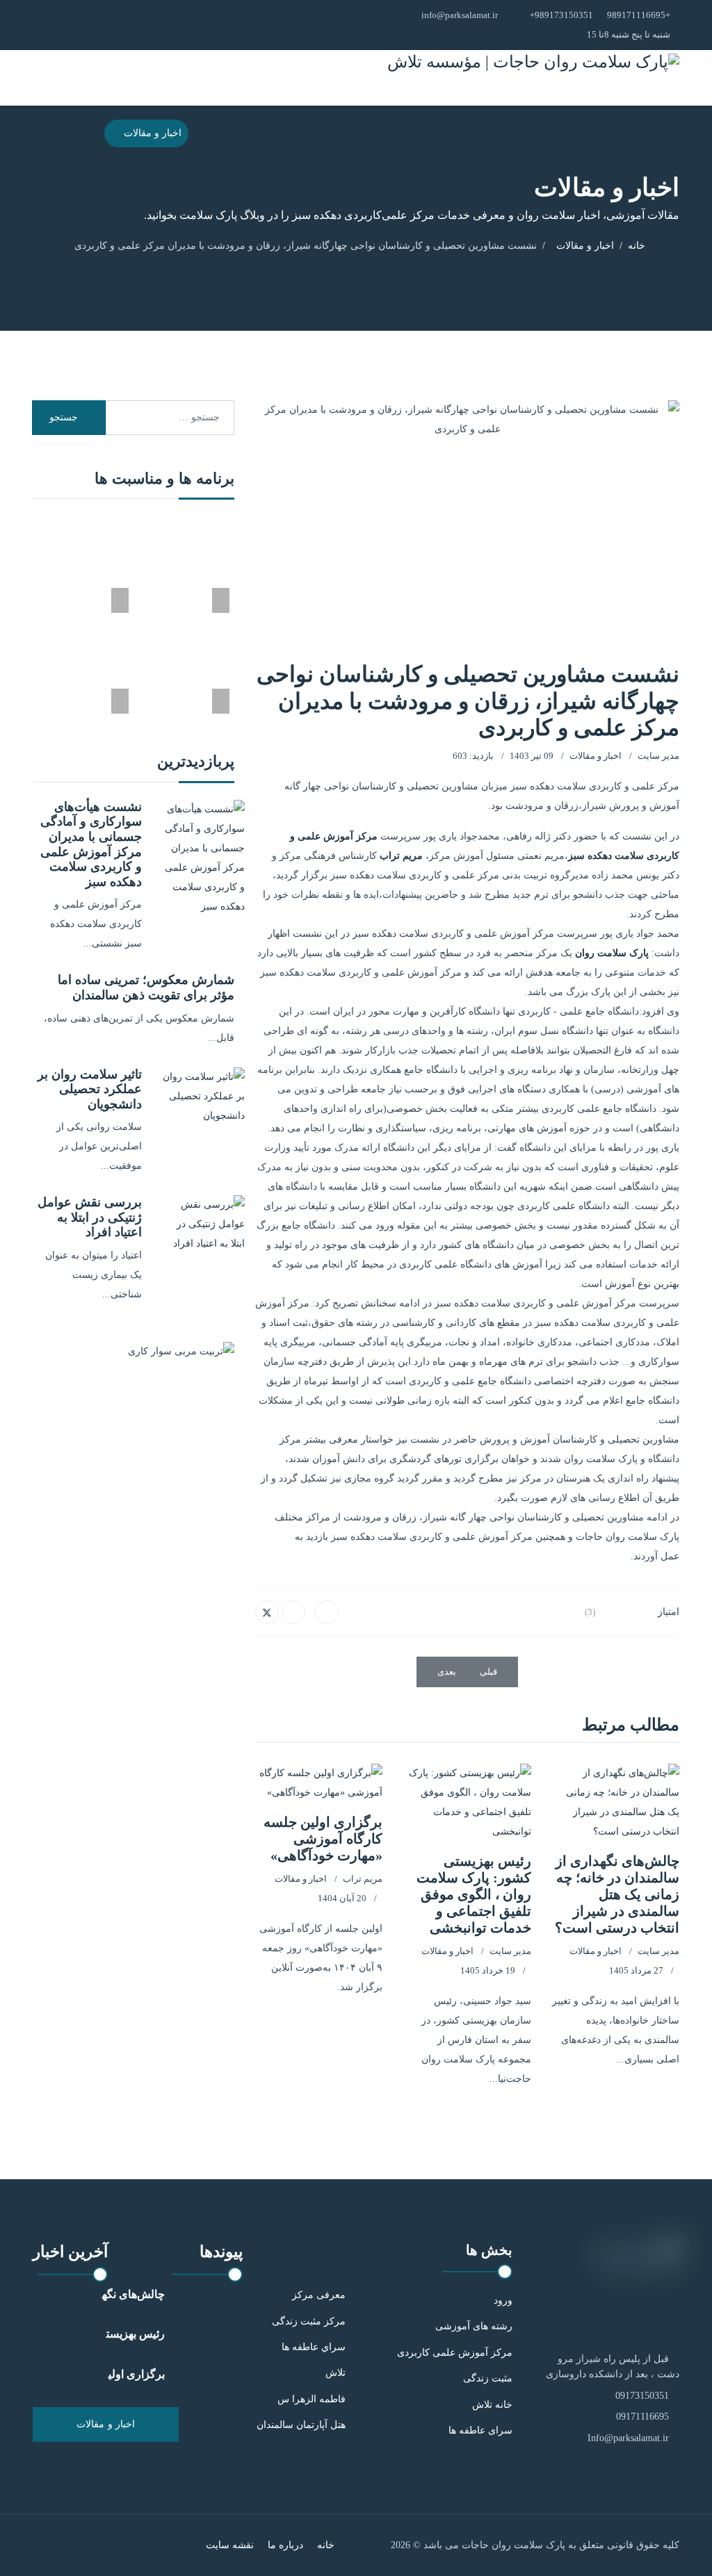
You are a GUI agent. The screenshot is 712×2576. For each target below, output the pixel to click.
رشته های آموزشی (474, 2326)
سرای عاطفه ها (480, 2430)
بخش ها (295, 133)
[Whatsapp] (38, 25)
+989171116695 (639, 15)
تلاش (335, 2373)
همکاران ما (230, 133)
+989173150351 (561, 15)
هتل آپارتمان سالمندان (301, 2425)
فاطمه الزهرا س (311, 2399)
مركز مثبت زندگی (309, 2321)
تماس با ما (76, 133)
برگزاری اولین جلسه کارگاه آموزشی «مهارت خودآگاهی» (323, 1839)
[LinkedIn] (293, 1612)
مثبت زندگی (488, 2378)
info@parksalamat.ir (460, 15)
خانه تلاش (492, 2405)
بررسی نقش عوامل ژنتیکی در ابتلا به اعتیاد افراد (90, 1217)
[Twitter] (267, 1612)
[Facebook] (327, 1612)
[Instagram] (73, 25)
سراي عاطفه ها (314, 2347)
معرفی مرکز (319, 2295)
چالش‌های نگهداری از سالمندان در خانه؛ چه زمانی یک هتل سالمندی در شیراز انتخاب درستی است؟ (617, 1894)
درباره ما (355, 133)
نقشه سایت (230, 2545)
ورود (503, 2300)
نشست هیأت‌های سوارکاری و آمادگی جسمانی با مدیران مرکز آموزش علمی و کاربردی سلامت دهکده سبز (91, 844)
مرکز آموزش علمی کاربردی (455, 2353)
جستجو (65, 417)
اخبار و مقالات (153, 133)
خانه (395, 133)
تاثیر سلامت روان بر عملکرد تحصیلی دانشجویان (90, 1089)
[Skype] (55, 25)
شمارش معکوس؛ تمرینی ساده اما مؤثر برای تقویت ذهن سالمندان (146, 987)
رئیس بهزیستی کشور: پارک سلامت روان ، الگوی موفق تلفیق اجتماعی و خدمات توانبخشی (474, 1894)
